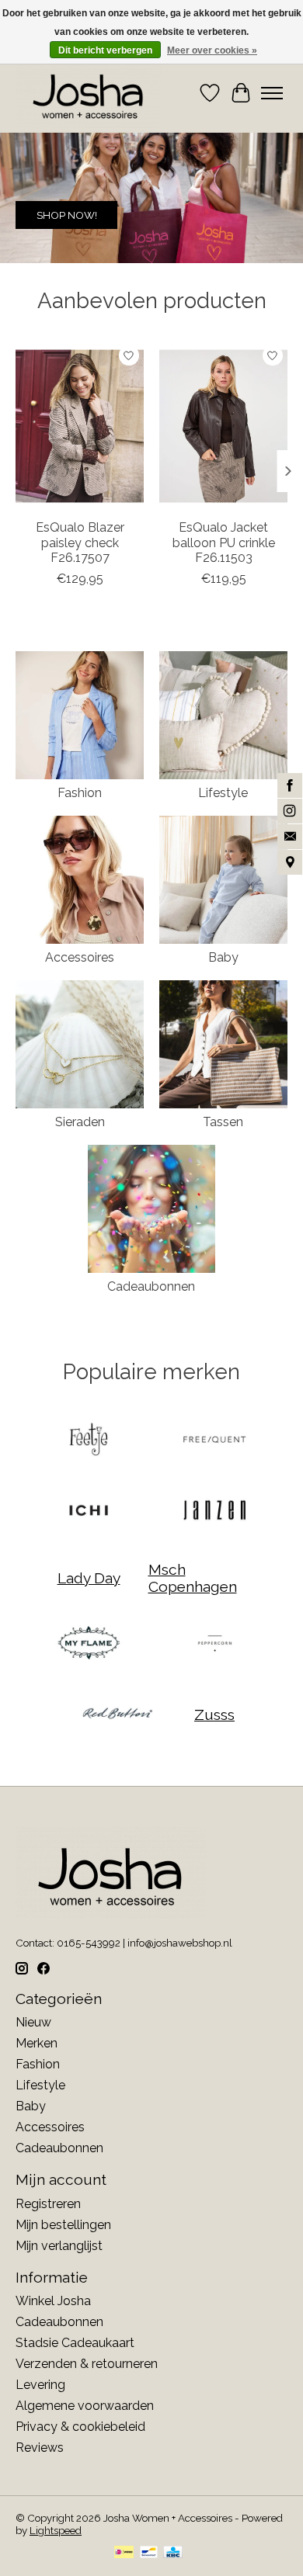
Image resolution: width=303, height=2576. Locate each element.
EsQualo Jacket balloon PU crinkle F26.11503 (224, 542)
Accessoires (80, 957)
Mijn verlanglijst (59, 2246)
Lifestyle (223, 793)
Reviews (40, 2448)
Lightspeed (56, 2530)
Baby (223, 957)
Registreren (48, 2204)
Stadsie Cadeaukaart (75, 2343)
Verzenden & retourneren (87, 2364)
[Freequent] (214, 1441)
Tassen (223, 1122)
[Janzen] (214, 1512)
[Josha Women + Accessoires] (89, 93)
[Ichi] (89, 1512)
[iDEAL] (124, 2553)
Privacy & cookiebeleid (80, 2427)
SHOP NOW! (67, 216)
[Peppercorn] (214, 1644)
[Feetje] (89, 1441)
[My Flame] (89, 1644)
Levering (40, 2385)
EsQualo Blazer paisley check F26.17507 (80, 542)
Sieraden (80, 1122)
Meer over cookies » (212, 50)
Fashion (80, 793)
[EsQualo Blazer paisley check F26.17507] (80, 426)
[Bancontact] (149, 2553)
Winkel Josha (53, 2301)
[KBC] (173, 2553)
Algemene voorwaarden (85, 2406)
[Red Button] (117, 1715)
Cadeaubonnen (151, 1286)
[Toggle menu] (272, 93)
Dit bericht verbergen (105, 50)
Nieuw (33, 2022)
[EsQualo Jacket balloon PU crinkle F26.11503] (223, 426)
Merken (37, 2043)
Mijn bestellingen (63, 2225)
